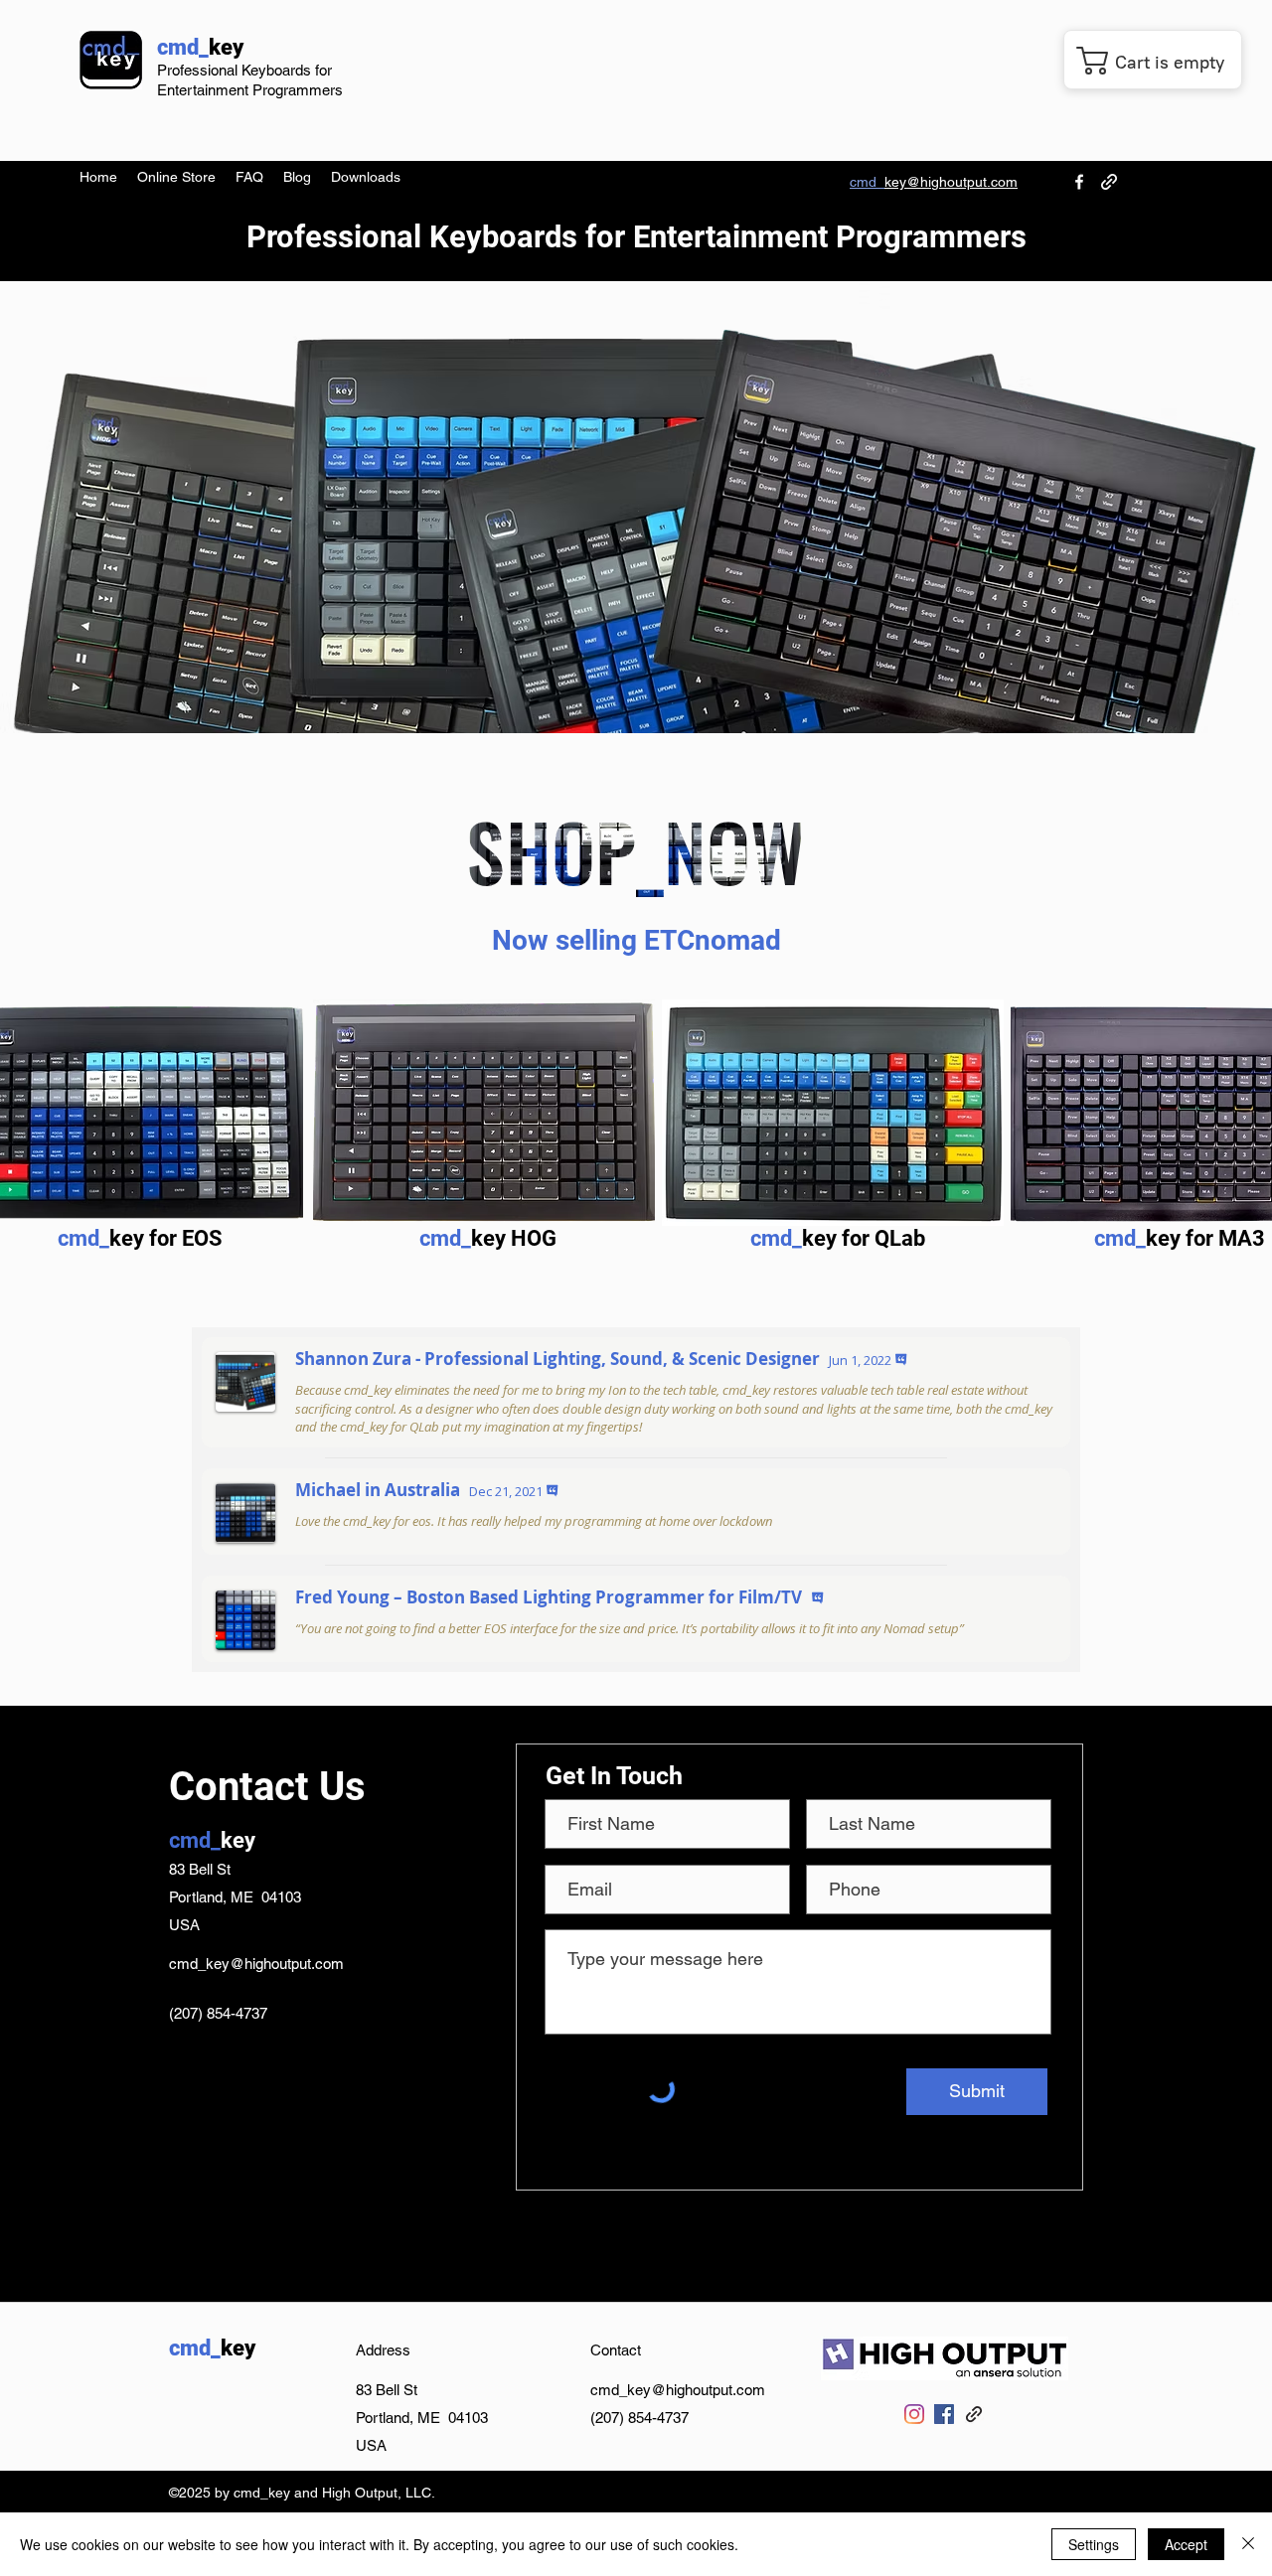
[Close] (1248, 2544)
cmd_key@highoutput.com (256, 1964)
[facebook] (1079, 182)
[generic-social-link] (1109, 182)
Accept (1186, 2544)
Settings (1094, 2544)
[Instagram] (914, 2414)
